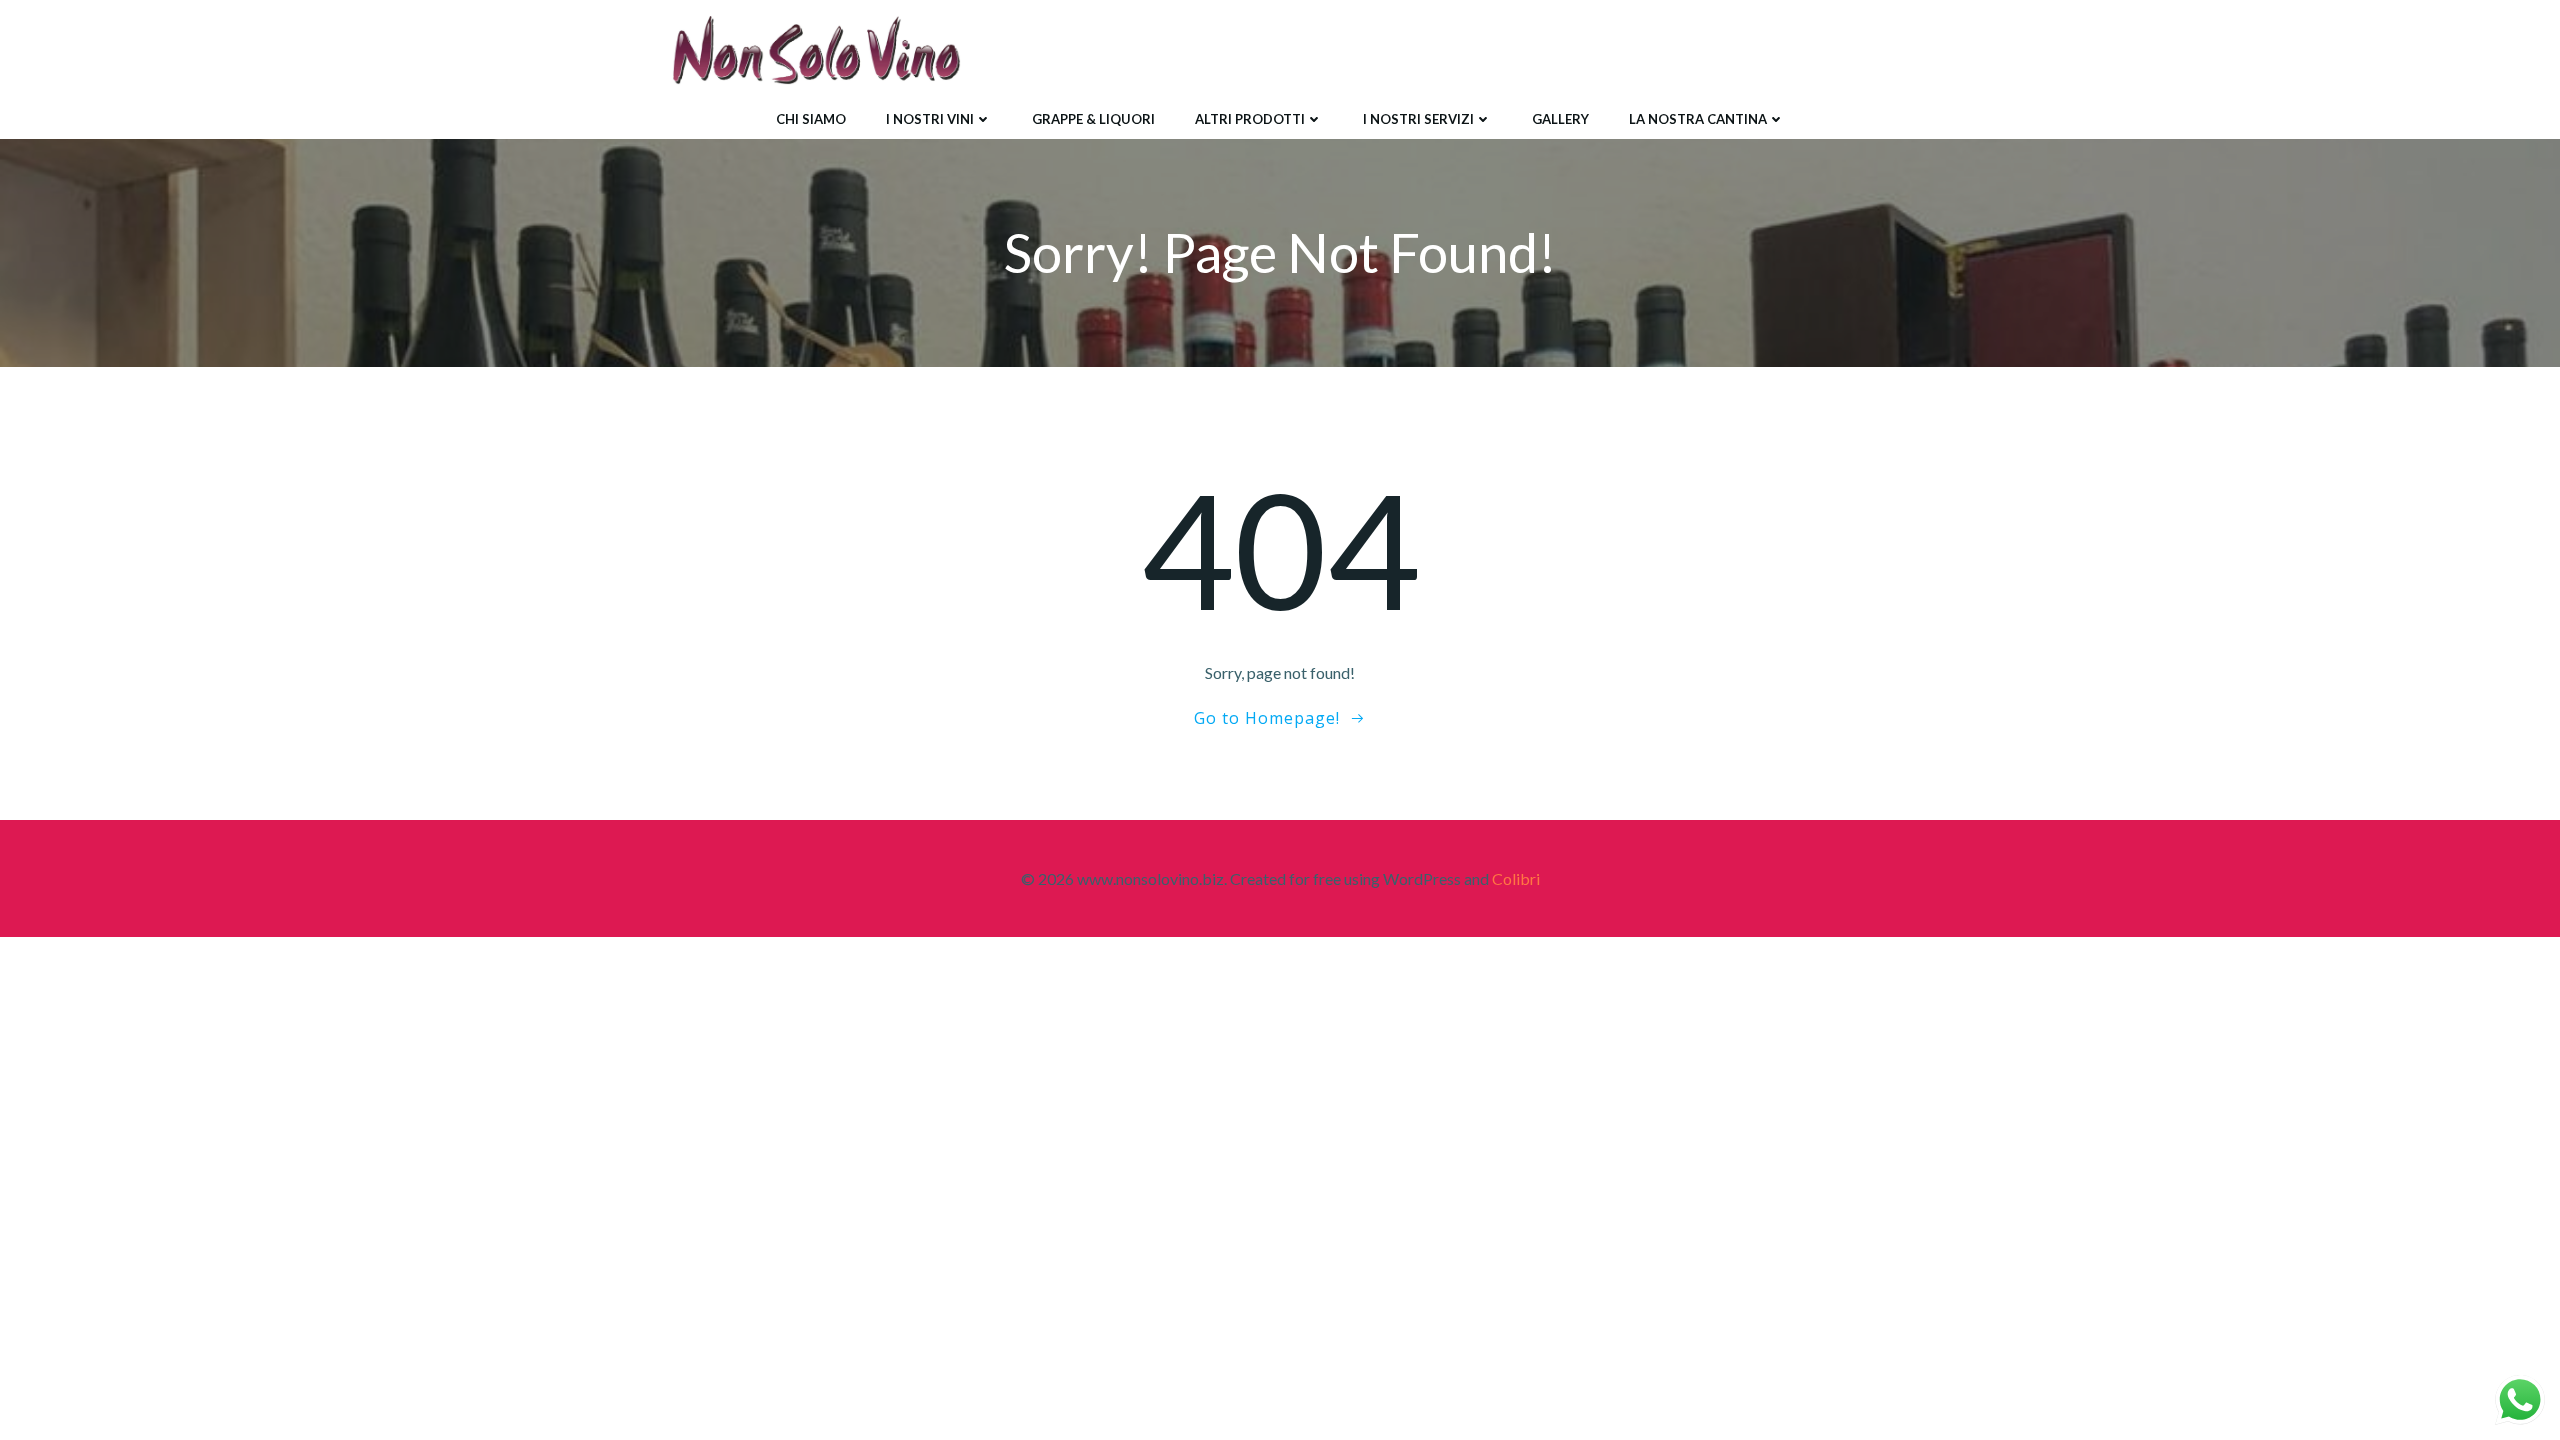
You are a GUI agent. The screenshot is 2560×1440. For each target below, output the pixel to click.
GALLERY (1560, 119)
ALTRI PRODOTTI (1250, 119)
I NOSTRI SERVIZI (1418, 119)
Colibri (1516, 878)
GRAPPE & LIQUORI (1093, 119)
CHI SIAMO (811, 119)
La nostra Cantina (1698, 119)
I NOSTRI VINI (930, 119)
